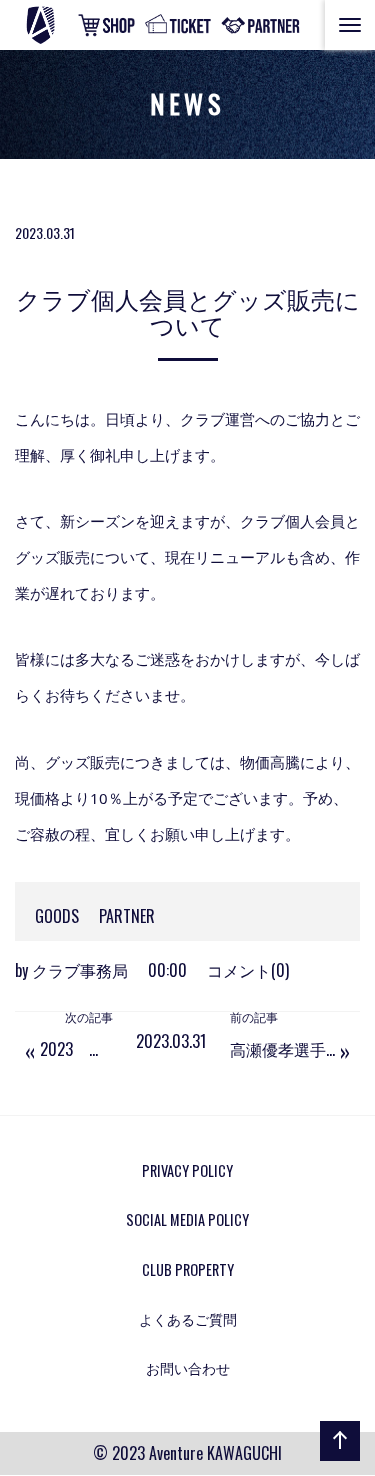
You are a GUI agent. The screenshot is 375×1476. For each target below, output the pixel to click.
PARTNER (127, 916)
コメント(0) (248, 970)
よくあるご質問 (188, 1318)
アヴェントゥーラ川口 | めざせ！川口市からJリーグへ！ (63, 25)
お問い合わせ (188, 1367)
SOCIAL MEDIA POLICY (187, 1219)
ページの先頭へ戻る (336, 1460)
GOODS (57, 916)
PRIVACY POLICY (187, 1170)
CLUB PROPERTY (188, 1269)
